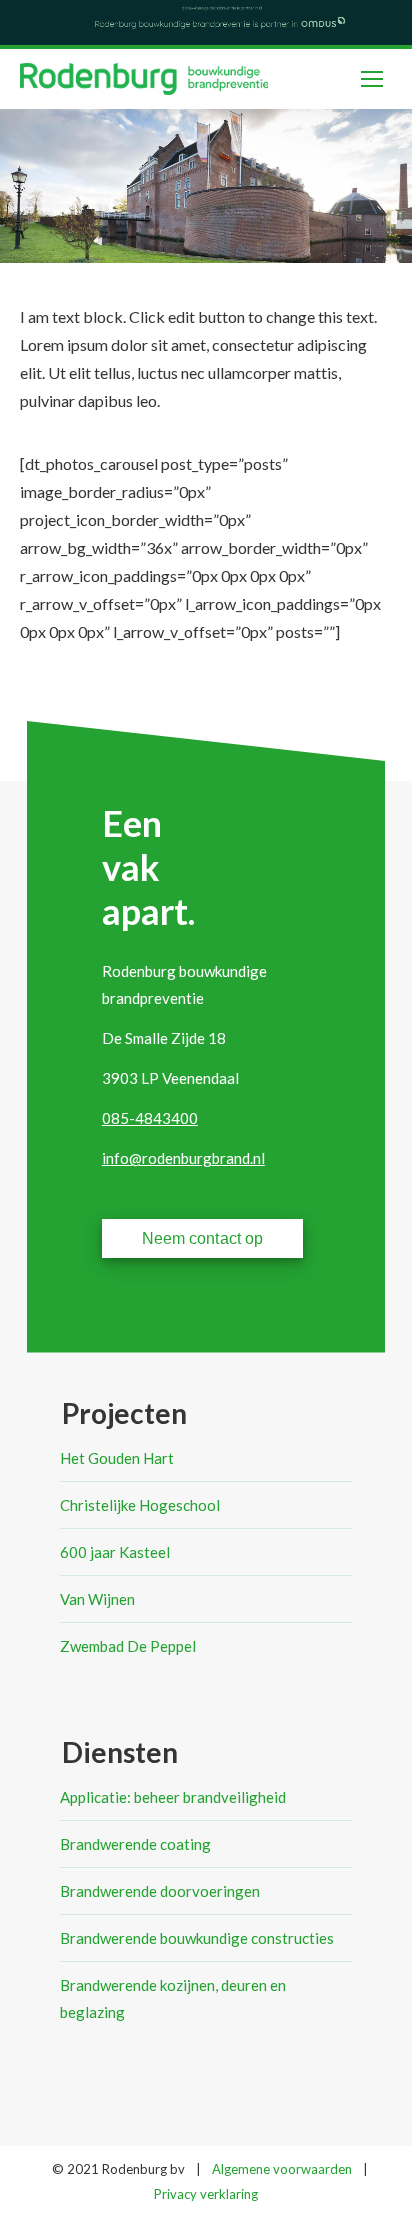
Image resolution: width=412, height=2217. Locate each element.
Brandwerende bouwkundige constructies (197, 1938)
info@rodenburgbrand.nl (183, 1158)
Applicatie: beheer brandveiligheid (173, 1797)
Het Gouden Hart (117, 1458)
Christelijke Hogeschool (140, 1505)
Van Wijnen (97, 1599)
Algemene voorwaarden (282, 2169)
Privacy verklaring (206, 2194)
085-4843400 (150, 1118)
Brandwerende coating (135, 1844)
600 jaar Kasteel (115, 1552)
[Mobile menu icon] (372, 79)
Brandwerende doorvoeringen (160, 1891)
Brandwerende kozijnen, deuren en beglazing (173, 1998)
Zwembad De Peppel (128, 1646)
